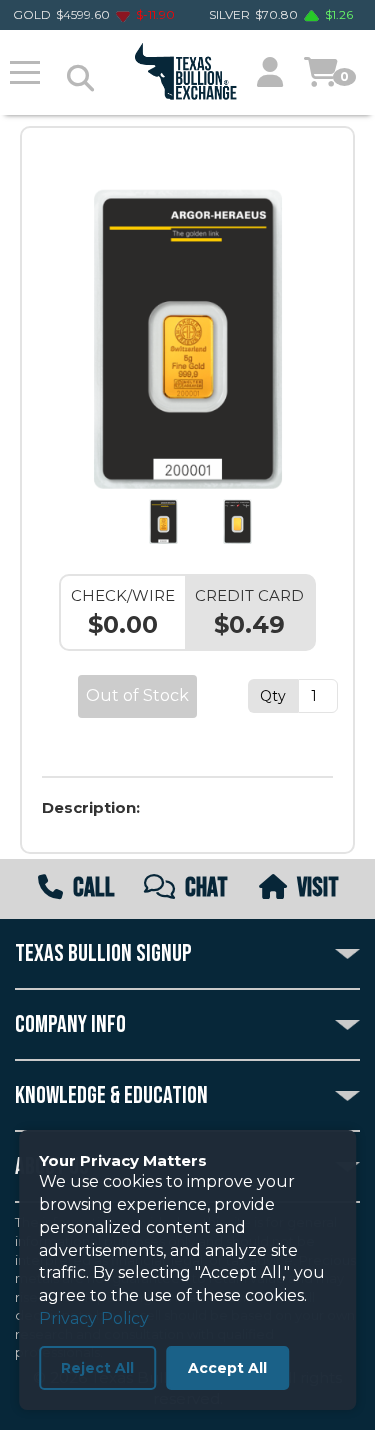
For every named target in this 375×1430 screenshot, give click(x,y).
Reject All (97, 1368)
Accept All (227, 1368)
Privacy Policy (94, 1318)
